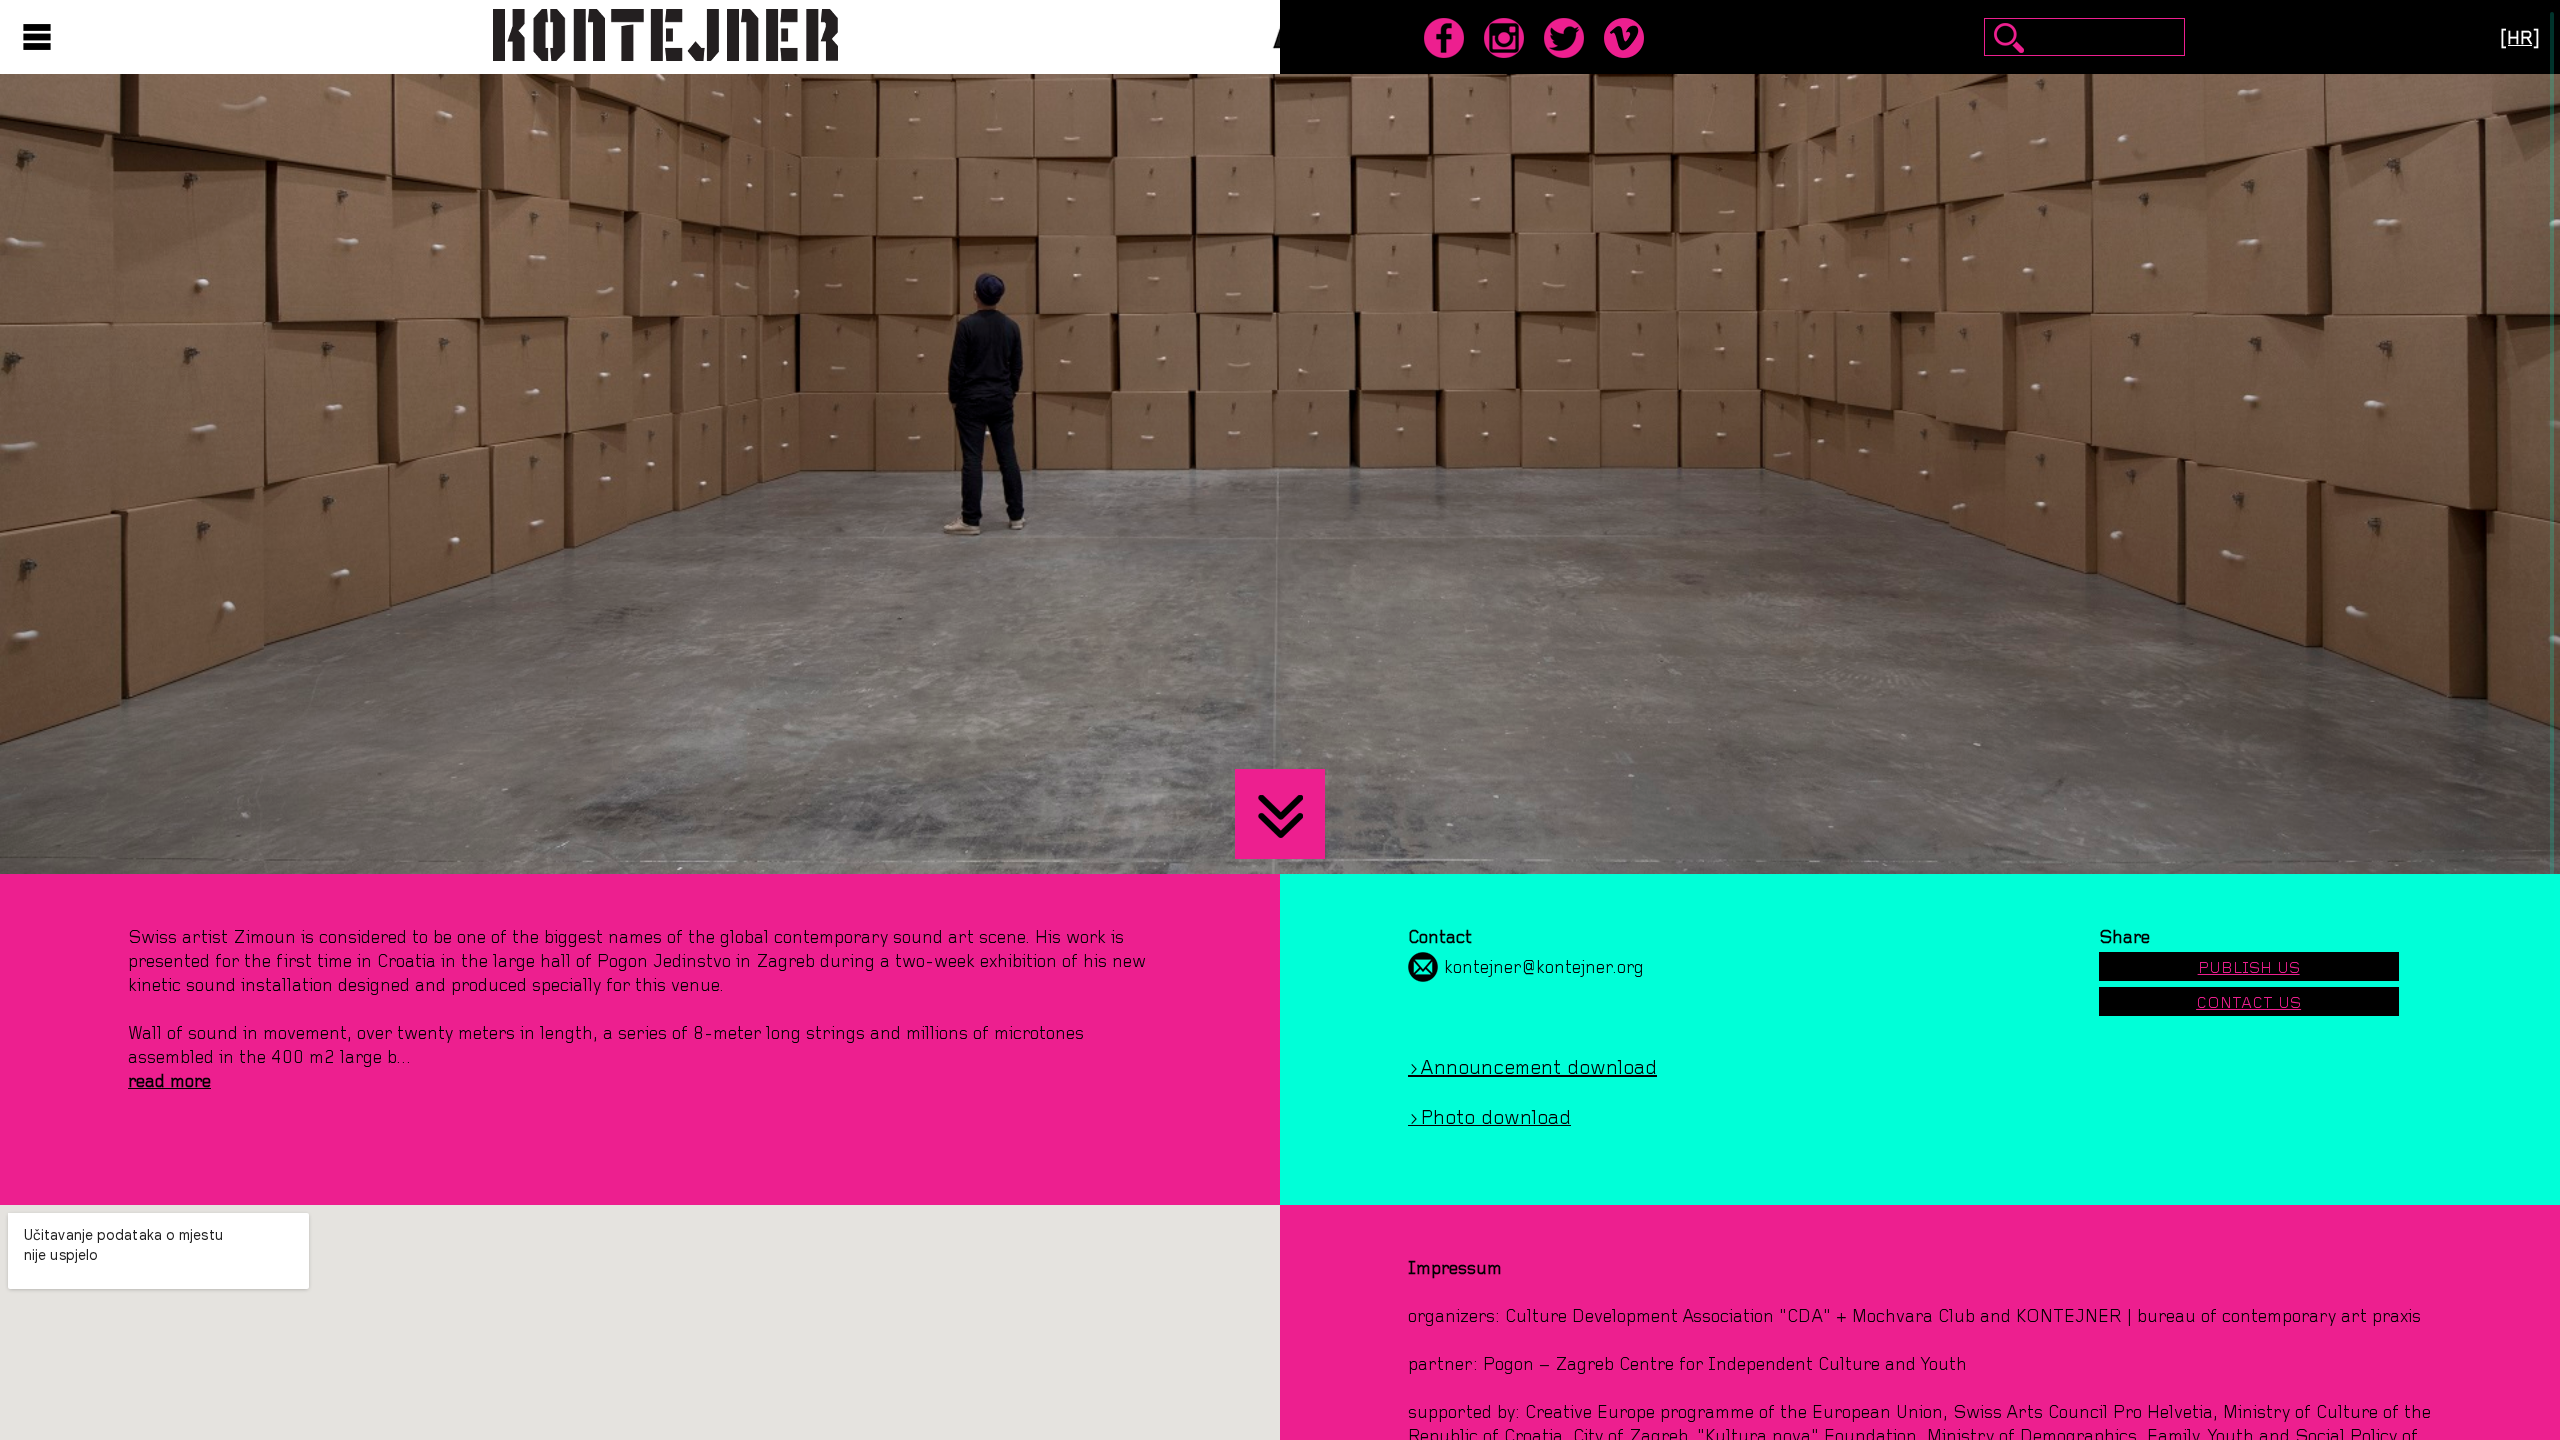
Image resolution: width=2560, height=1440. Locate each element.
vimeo (1624, 38)
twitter (1564, 38)
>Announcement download (1532, 1067)
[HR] (2520, 38)
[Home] (665, 31)
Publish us (2249, 967)
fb (1444, 38)
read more (169, 1081)
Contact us (2248, 1002)
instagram (1504, 38)
